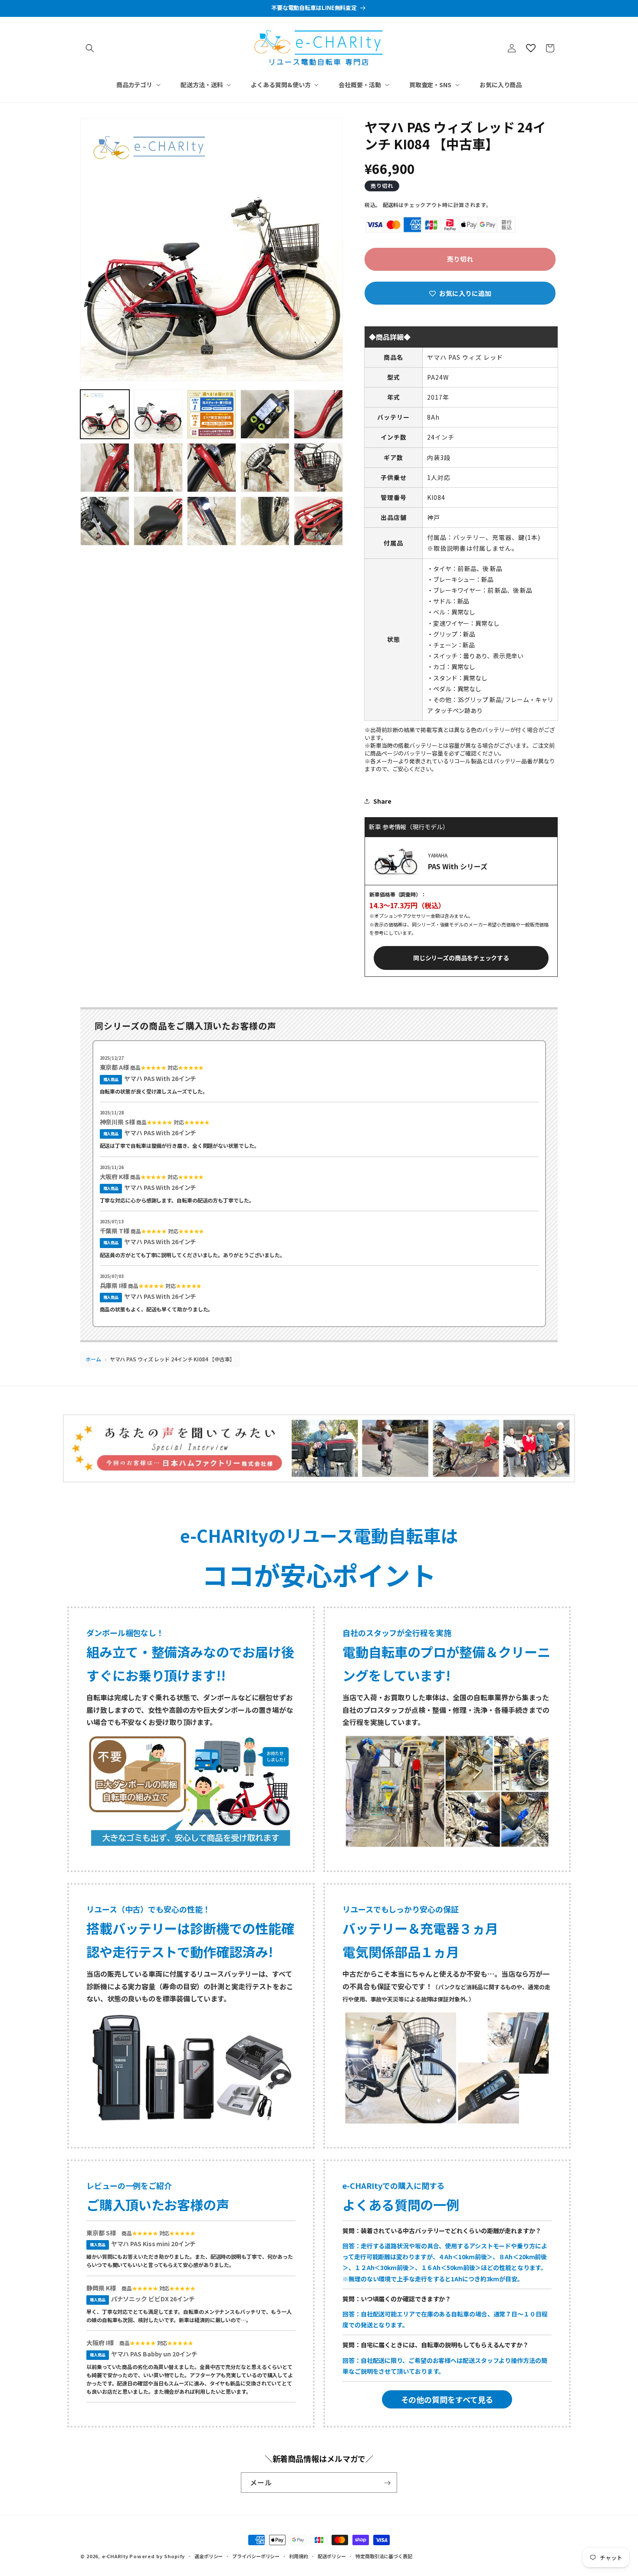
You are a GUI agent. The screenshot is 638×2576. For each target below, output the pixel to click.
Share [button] (382, 801)
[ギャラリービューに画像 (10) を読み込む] (318, 468)
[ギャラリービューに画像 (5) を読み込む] (318, 414)
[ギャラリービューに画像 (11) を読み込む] (105, 521)
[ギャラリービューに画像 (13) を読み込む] (212, 521)
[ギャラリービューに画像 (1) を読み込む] (105, 414)
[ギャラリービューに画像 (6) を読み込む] (105, 468)
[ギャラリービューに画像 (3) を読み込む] (212, 414)
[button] (90, 48)
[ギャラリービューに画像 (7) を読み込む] (158, 468)
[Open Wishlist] (531, 48)
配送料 (391, 205)
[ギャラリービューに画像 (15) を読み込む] (318, 521)
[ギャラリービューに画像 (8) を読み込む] (212, 468)
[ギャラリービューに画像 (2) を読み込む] (158, 414)
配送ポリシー (332, 2556)
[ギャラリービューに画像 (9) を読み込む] (265, 468)
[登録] (387, 2483)
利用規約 (299, 2556)
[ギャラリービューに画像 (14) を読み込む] (265, 521)
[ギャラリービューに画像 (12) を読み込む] (158, 521)
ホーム (93, 1359)
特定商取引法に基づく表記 (384, 2556)
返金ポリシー (209, 2556)
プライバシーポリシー (256, 2556)
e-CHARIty (115, 2556)
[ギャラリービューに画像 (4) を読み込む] (265, 414)
